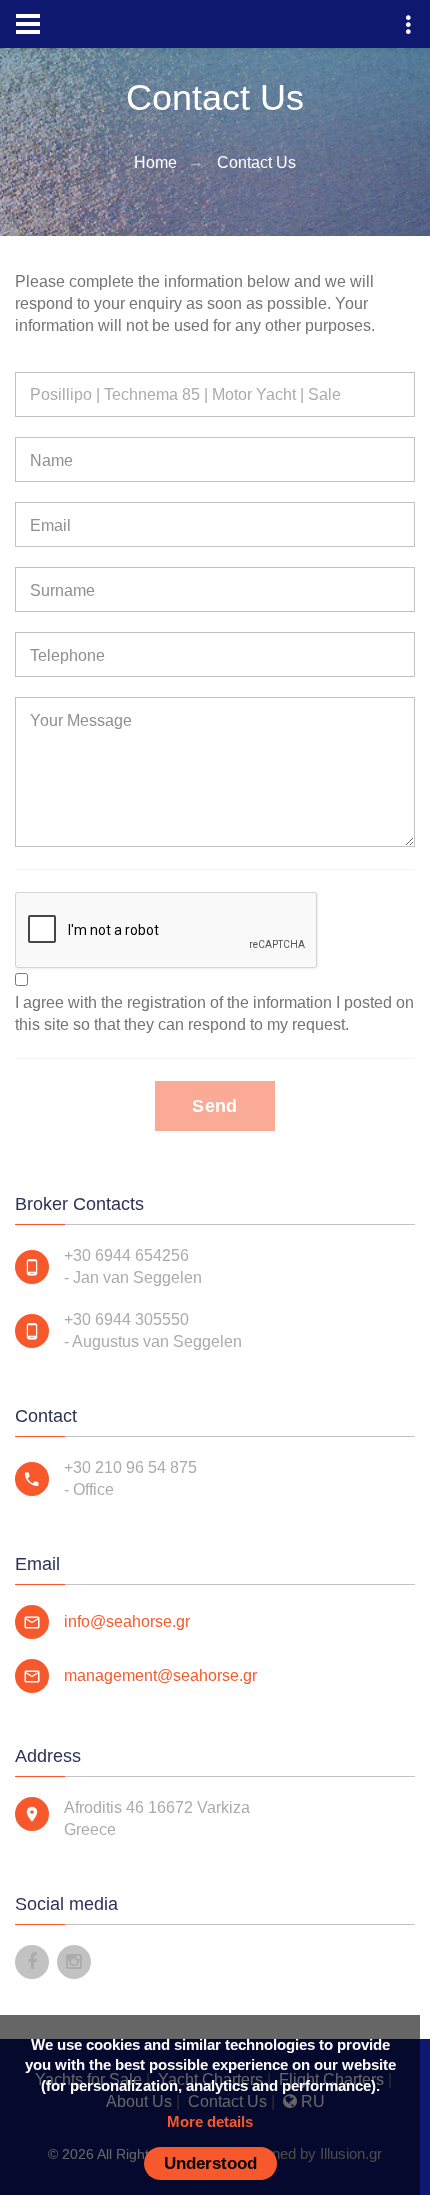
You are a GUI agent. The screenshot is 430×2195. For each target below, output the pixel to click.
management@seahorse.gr (160, 1675)
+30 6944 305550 (126, 1319)
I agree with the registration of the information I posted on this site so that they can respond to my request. (214, 1013)
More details (210, 2121)
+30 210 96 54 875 (130, 1467)
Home (155, 162)
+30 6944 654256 (126, 1255)
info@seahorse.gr (127, 1621)
